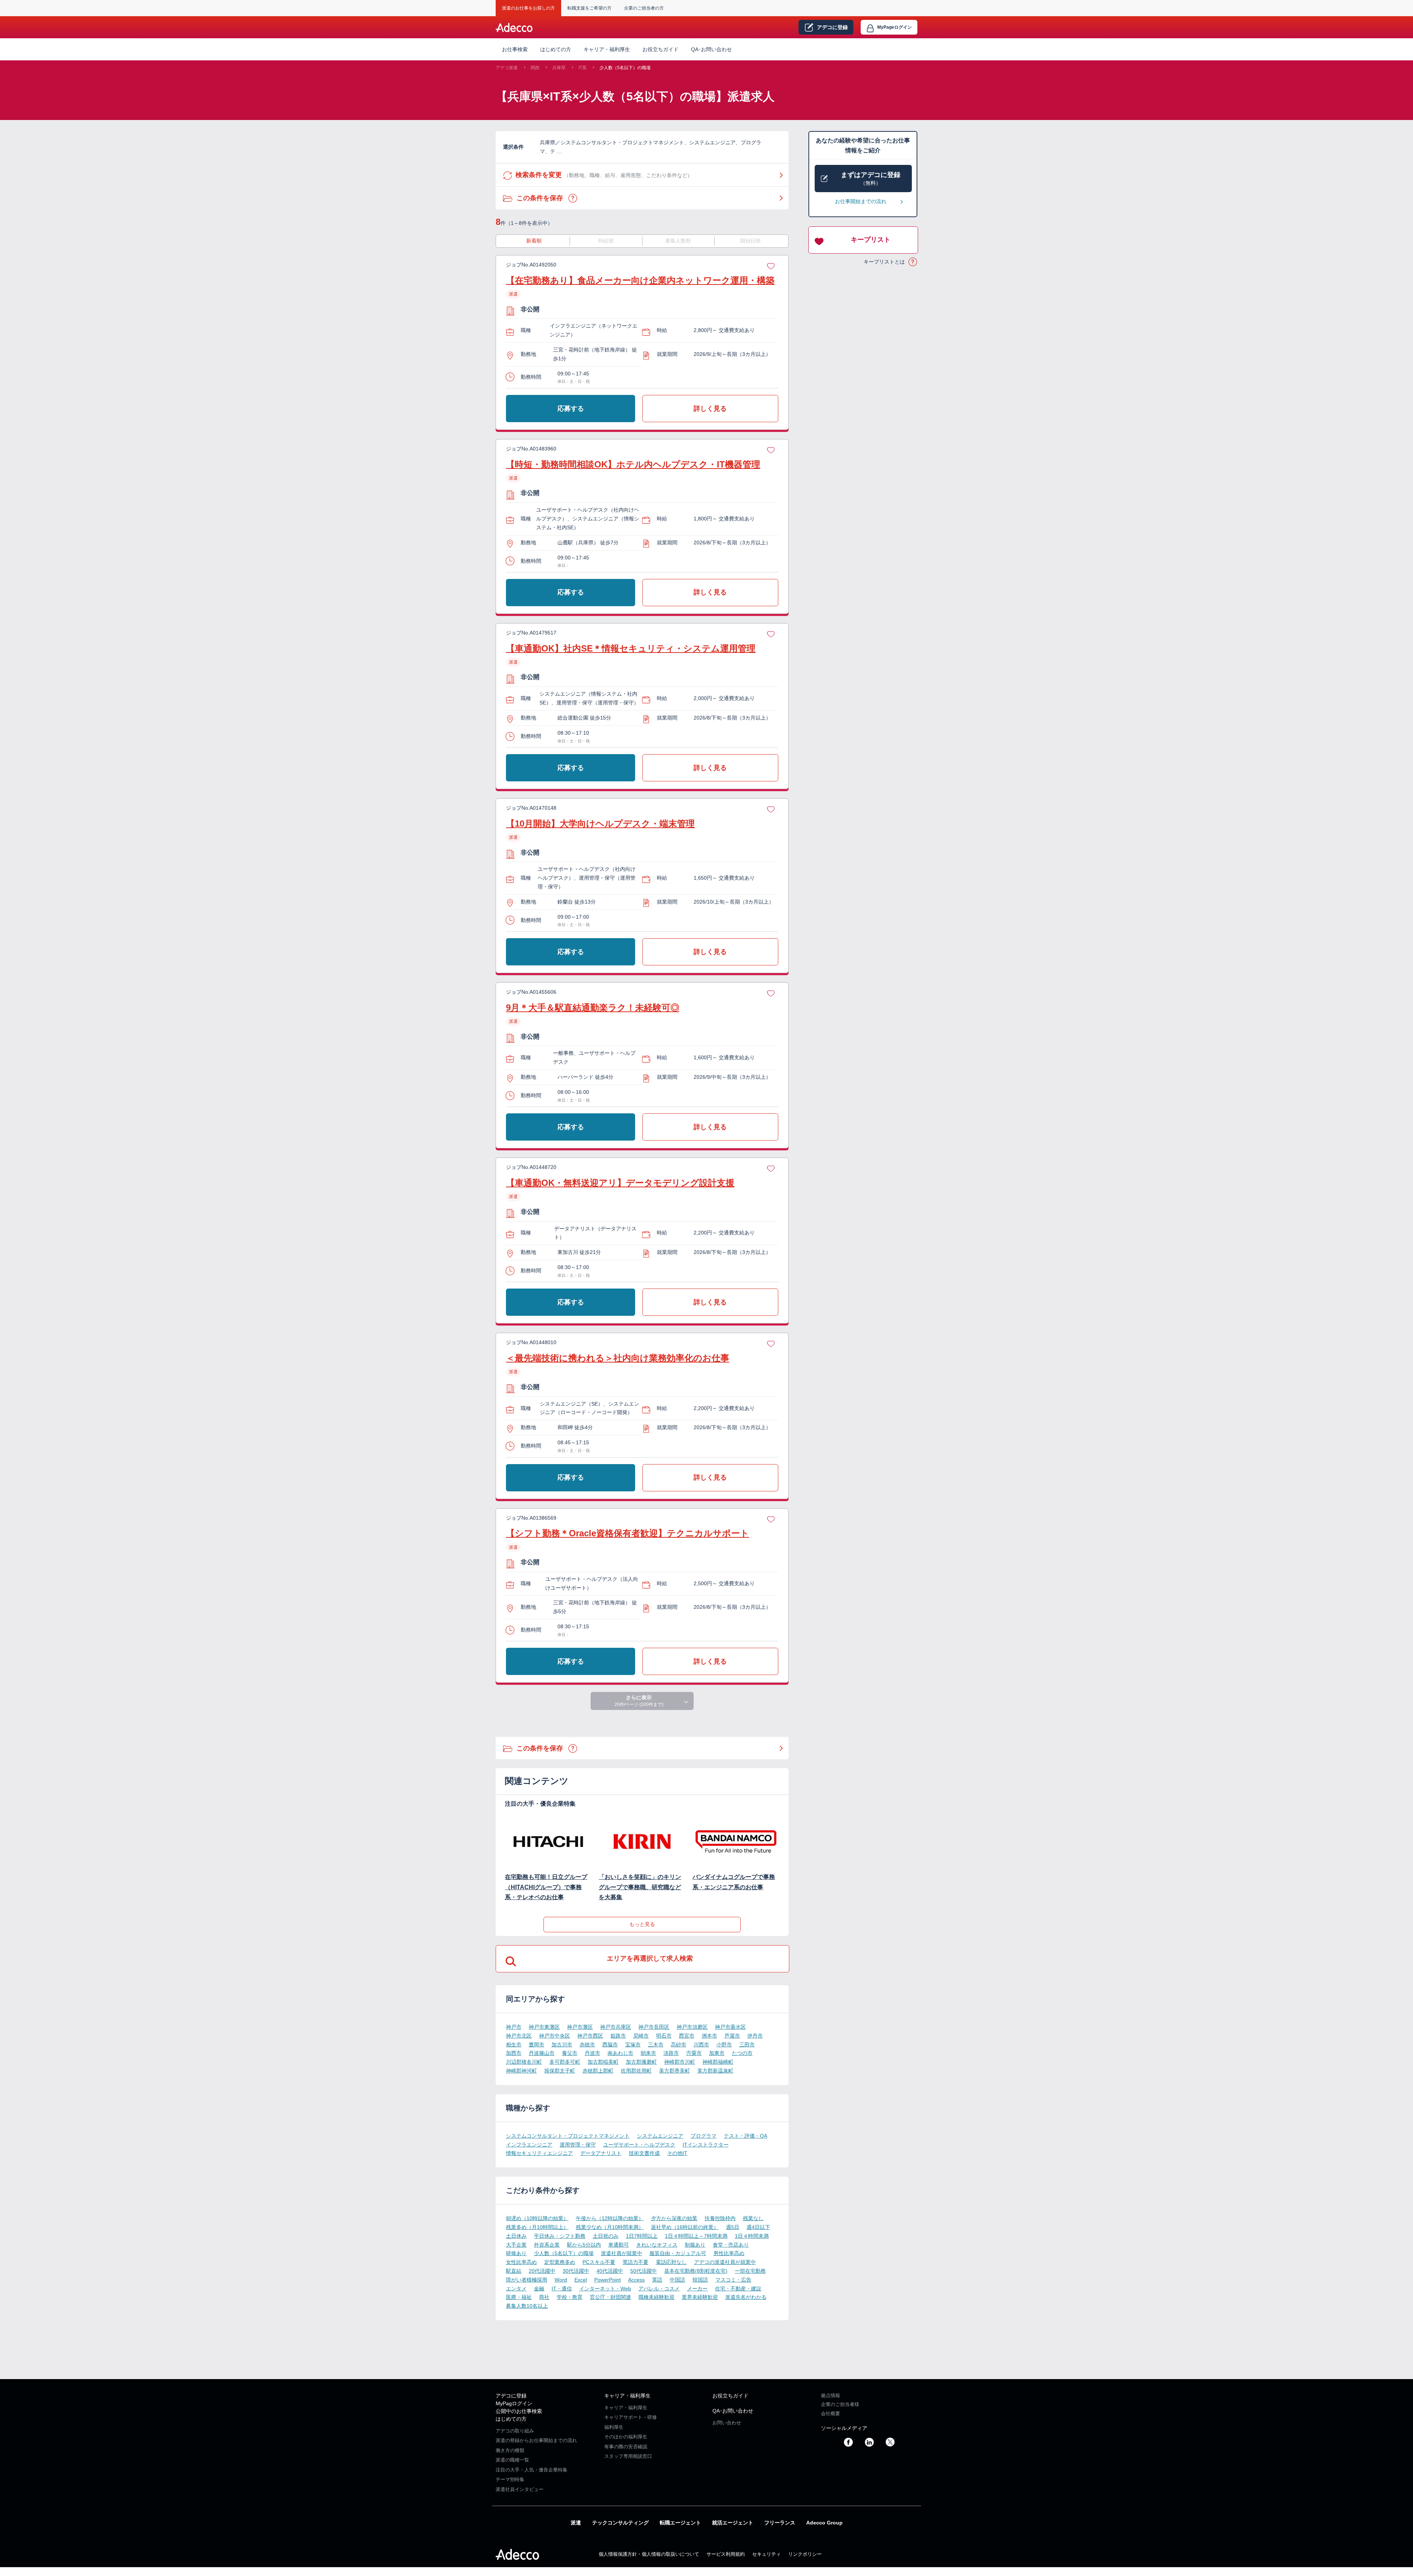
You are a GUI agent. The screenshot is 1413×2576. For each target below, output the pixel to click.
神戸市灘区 (580, 2027)
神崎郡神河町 (521, 2071)
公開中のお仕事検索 (519, 2411)
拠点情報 (831, 2395)
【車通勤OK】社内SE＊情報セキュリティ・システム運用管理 (631, 648)
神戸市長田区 (654, 2027)
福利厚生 (614, 2427)
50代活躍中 (644, 2271)
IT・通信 (562, 2289)
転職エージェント (680, 2523)
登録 (832, 27)
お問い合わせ (727, 2423)
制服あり (695, 2245)
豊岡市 (536, 2045)
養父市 (570, 2053)
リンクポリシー (805, 2554)
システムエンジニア (660, 2136)
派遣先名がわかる (746, 2297)
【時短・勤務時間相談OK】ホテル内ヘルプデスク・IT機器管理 (633, 464)
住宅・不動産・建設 (738, 2289)
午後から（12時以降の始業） (610, 2218)
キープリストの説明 (913, 262)
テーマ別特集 (510, 2479)
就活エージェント (733, 2523)
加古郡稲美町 (603, 2062)
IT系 (582, 68)
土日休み (516, 2236)
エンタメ (516, 2289)
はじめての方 (511, 2419)
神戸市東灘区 (544, 2027)
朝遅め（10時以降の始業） (537, 2218)
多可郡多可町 (565, 2062)
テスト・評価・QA (746, 2136)
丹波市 (592, 2053)
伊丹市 (755, 2036)
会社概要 (831, 2414)
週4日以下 (758, 2227)
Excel (581, 2280)
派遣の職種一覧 (512, 2460)
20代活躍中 (542, 2271)
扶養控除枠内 (720, 2218)
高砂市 (679, 2045)
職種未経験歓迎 (656, 2297)
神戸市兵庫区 (616, 2027)
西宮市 (687, 2036)
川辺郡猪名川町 (524, 2062)
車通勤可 (619, 2245)
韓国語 (700, 2280)
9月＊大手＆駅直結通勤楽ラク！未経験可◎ (593, 1008)
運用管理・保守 (578, 2145)
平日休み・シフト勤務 (560, 2236)
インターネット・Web (605, 2289)
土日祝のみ (606, 2236)
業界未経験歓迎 (700, 2297)
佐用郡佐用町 (636, 2071)
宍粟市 (694, 2053)
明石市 (664, 2036)
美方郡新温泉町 (715, 2071)
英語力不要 (635, 2262)
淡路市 (671, 2053)
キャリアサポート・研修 (631, 2417)
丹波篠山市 (542, 2053)
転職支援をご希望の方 (589, 8)
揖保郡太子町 (560, 2071)
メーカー (697, 2289)
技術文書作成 (644, 2153)
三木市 (656, 2045)
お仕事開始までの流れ (861, 201)
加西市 (514, 2053)
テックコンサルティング (620, 2523)
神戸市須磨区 (692, 2027)
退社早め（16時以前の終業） (685, 2227)
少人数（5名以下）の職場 (625, 68)
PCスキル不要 (599, 2262)
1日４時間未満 (752, 2236)
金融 (539, 2289)
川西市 (701, 2045)
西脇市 (610, 2045)
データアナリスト (601, 2153)
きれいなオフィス (657, 2245)
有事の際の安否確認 (626, 2447)
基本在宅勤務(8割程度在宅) (696, 2271)
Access (636, 2280)
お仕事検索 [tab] (515, 49)
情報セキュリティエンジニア (539, 2153)
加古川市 (562, 2045)
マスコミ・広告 (733, 2280)
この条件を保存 (573, 198)
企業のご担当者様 (840, 2404)
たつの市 (742, 2053)
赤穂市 (587, 2045)
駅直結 (514, 2271)
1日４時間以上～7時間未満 (696, 2236)
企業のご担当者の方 (644, 8)
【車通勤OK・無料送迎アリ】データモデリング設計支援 (620, 1183)
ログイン (895, 27)
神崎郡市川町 (680, 2062)
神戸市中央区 (555, 2036)
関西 (535, 68)
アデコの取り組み (515, 2431)
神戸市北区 (519, 2036)
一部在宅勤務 (750, 2271)
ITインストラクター (706, 2145)
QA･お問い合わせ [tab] (711, 49)
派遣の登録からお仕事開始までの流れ (536, 2440)
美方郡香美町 (674, 2071)
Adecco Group (824, 2523)
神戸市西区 (590, 2036)
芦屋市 (732, 2036)
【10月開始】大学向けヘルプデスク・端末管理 (600, 824)
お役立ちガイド (661, 49)
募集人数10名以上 (527, 2306)
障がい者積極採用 (527, 2280)
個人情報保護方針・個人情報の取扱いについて (649, 2554)
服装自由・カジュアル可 (678, 2253)
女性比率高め (521, 2262)
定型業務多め (560, 2262)
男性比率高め (729, 2253)
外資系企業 (547, 2245)
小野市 (724, 2045)
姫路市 (618, 2036)
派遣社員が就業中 (621, 2253)
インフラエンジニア (529, 2145)
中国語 (677, 2280)
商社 (544, 2297)
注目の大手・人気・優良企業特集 (532, 2470)
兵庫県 (559, 68)
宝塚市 (633, 2045)
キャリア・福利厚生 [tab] (607, 49)
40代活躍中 (610, 2271)
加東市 (717, 2053)
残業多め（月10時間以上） (537, 2227)
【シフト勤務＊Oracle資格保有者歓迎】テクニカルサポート (628, 1533)
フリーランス (780, 2523)
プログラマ (704, 2136)
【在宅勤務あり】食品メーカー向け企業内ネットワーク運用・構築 (640, 280)
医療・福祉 (519, 2297)
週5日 (733, 2227)
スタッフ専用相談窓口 (628, 2456)
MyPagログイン (514, 2403)
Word (561, 2280)
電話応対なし (671, 2262)
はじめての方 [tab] (556, 49)
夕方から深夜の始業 (674, 2218)
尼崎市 (641, 2036)
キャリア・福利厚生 (627, 2396)
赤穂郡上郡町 (598, 2071)
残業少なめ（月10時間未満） (610, 2227)
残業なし (753, 2218)
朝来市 (648, 2053)
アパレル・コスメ (659, 2289)
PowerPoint (608, 2280)
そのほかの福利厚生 (626, 2437)
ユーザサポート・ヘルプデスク (639, 2145)
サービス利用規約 (726, 2554)
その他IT (677, 2153)
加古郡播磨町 (641, 2062)
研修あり (516, 2253)
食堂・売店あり (731, 2245)
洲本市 (709, 2036)
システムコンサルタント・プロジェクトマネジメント (568, 2136)
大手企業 (516, 2245)
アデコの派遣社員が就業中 (725, 2262)
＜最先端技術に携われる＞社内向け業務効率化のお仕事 (618, 1358)
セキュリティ (766, 2554)
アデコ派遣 (507, 68)
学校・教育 (570, 2297)
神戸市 (514, 2027)
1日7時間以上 (642, 2236)
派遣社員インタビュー (520, 2489)
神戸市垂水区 (730, 2027)
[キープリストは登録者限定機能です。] (771, 265)
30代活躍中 (576, 2271)
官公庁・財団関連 (610, 2297)
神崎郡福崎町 (718, 2062)
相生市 (514, 2045)
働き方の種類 (510, 2450)
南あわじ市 (620, 2053)
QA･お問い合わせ (733, 2411)
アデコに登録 (511, 2396)
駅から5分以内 (584, 2245)
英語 (657, 2280)
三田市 (747, 2045)
